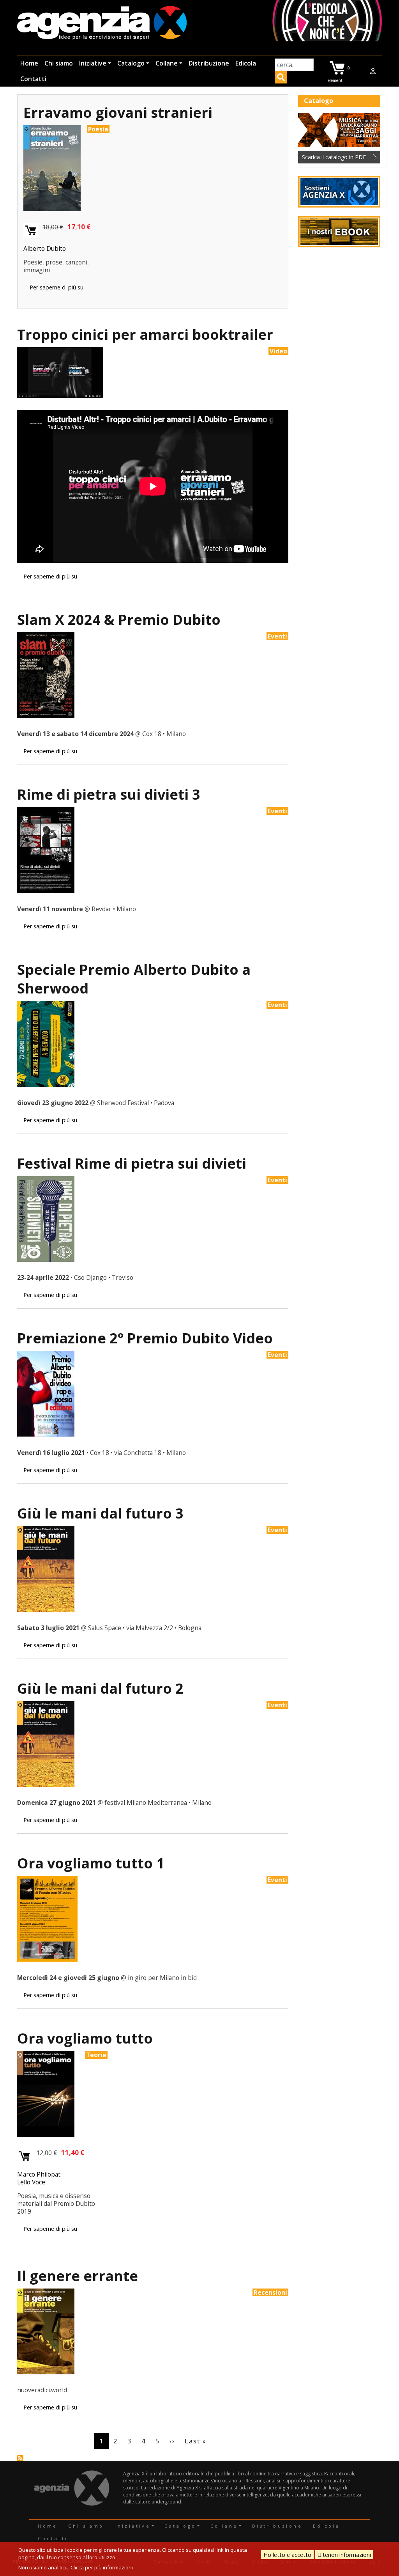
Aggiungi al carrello (31, 231)
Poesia (98, 129)
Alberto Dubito (45, 248)
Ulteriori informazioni (344, 2555)
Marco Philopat (39, 2174)
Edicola (246, 63)
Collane (167, 63)
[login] (373, 71)
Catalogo (131, 63)
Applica (281, 78)
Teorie (96, 2055)
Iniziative (93, 63)
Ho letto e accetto (287, 2555)
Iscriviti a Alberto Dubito (20, 2458)
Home (29, 63)
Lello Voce (31, 2182)
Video (278, 351)
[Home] (102, 24)
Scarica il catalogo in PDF (334, 157)
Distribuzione (209, 63)
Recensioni (270, 2292)
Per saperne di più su (56, 287)
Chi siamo (59, 63)
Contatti (33, 79)
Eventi (277, 636)
